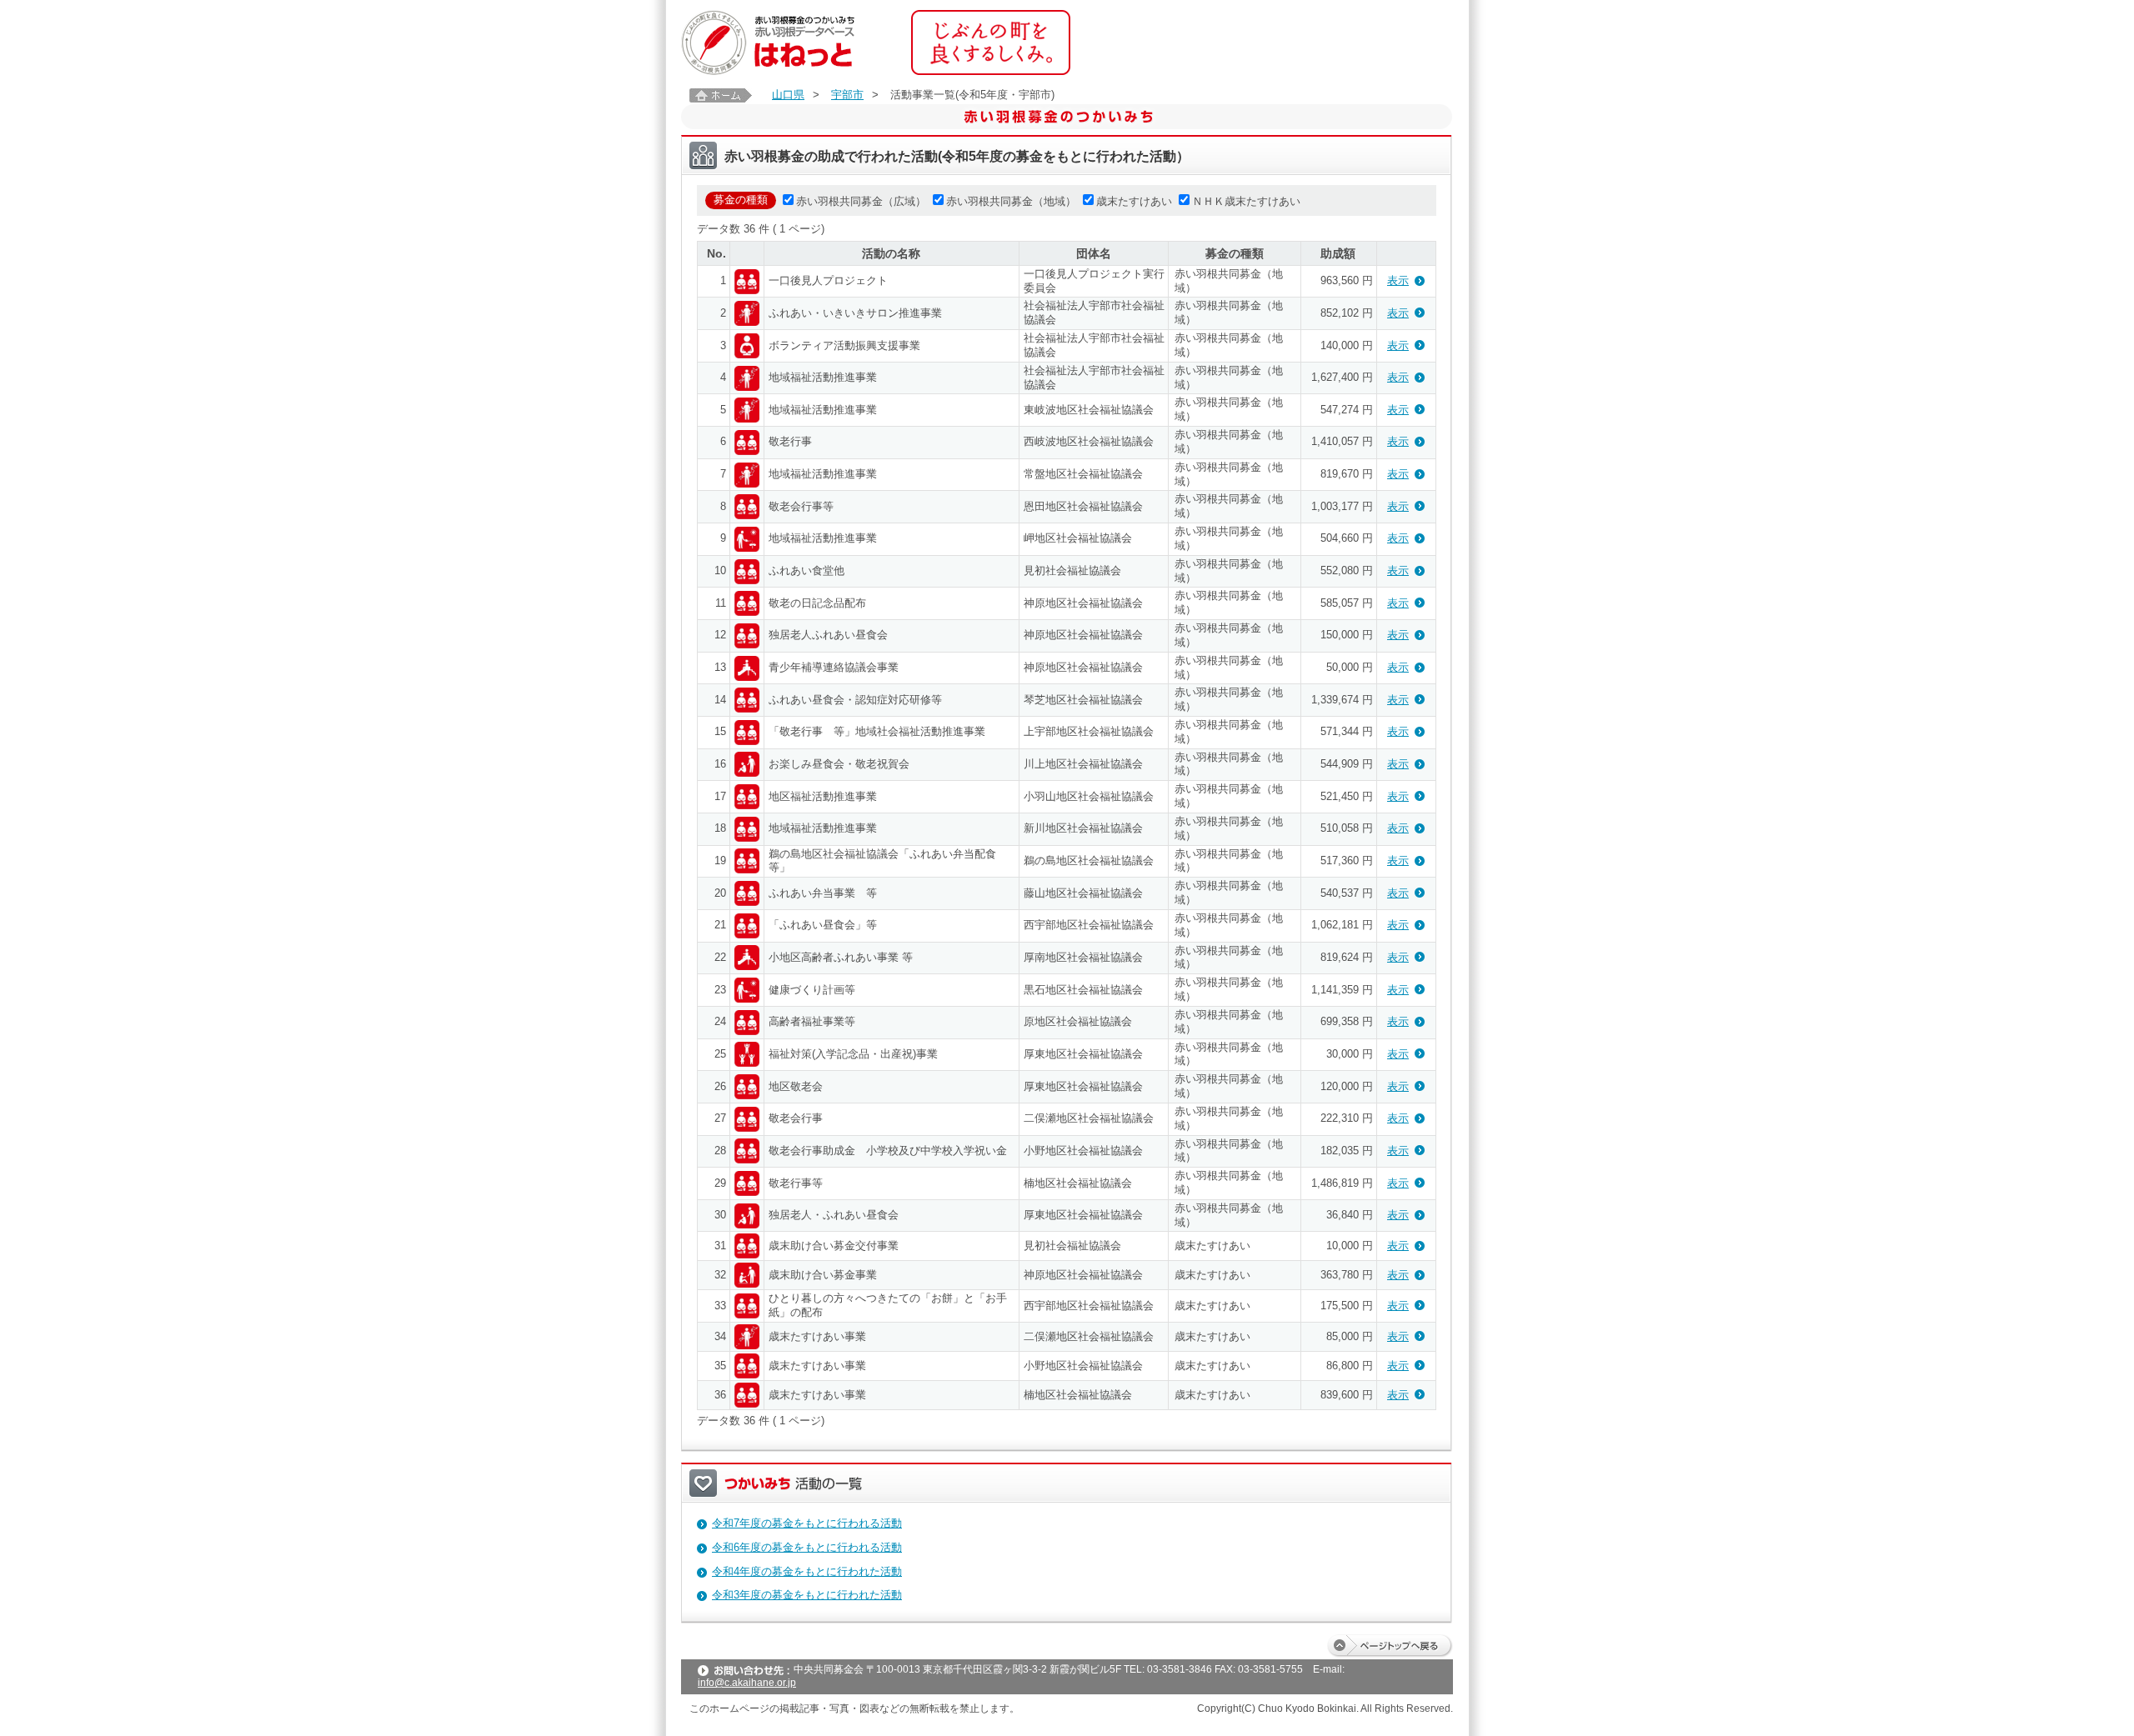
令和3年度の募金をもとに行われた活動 (807, 1595)
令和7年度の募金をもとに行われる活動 (807, 1523)
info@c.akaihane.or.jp (747, 1683)
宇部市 (847, 95)
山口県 (788, 95)
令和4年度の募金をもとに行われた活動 (807, 1571)
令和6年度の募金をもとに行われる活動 (807, 1547)
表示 (1398, 280)
